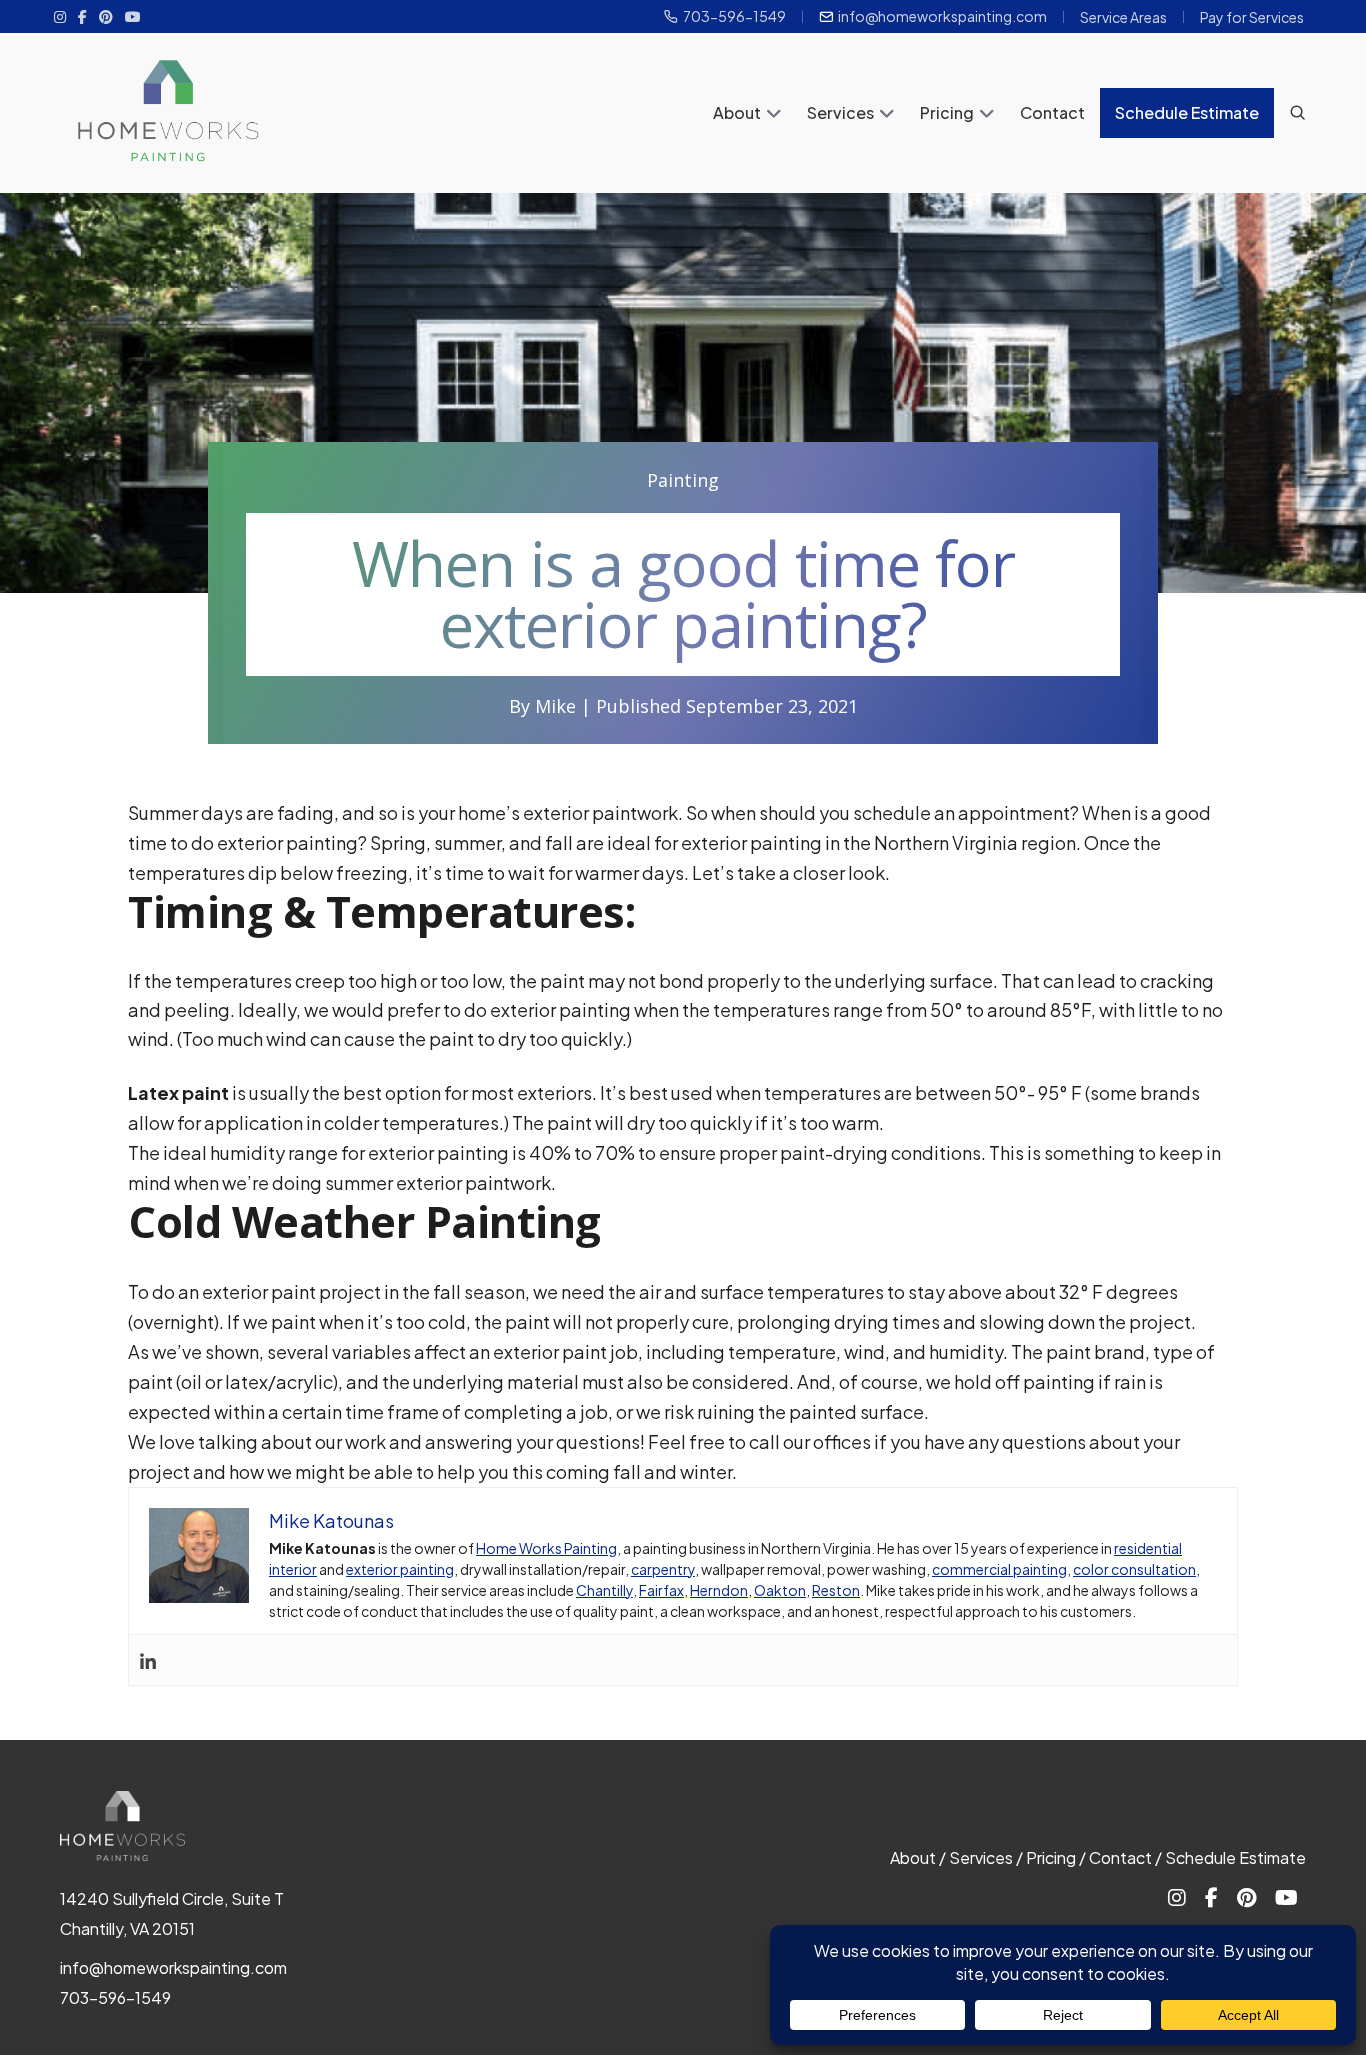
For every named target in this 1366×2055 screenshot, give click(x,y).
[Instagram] (60, 16)
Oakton (780, 1590)
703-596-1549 (734, 16)
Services (840, 112)
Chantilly (604, 1590)
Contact (1052, 112)
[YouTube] (133, 16)
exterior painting (400, 1569)
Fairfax (661, 1590)
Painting (683, 480)
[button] (774, 115)
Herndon (719, 1590)
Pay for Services (1252, 17)
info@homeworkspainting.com (942, 16)
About (737, 112)
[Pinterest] (106, 16)
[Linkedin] (148, 1660)
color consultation (1134, 1569)
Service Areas (1123, 17)
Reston (836, 1590)
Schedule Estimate (1187, 112)
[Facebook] (82, 16)
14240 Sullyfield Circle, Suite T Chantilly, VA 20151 (172, 1913)
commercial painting (999, 1569)
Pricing (947, 112)
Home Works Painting (546, 1548)
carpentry (663, 1569)
